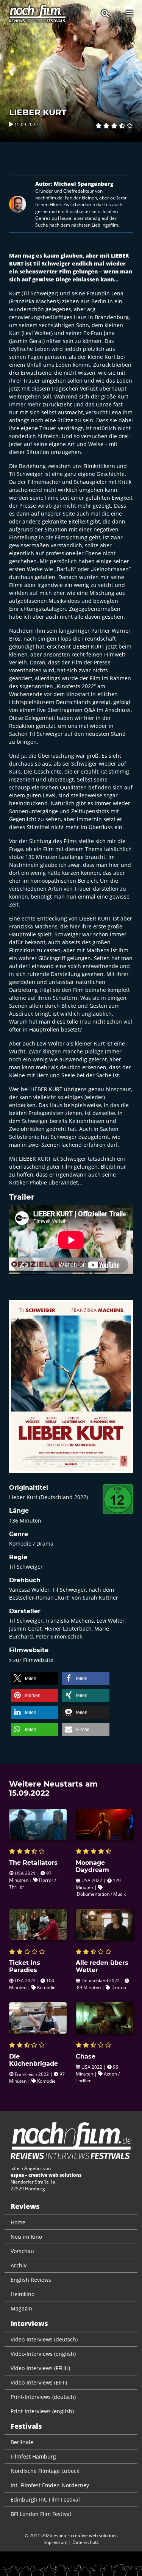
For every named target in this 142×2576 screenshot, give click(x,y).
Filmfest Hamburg (33, 2456)
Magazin (21, 2308)
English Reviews (31, 2280)
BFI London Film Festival (41, 2514)
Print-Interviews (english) (42, 2411)
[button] (35, 1678)
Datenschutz (86, 2542)
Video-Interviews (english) (43, 2354)
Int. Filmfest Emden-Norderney (50, 2485)
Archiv (19, 2265)
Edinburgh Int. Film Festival (45, 2500)
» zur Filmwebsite (31, 1660)
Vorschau (22, 2251)
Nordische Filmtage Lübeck (45, 2471)
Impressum (55, 2542)
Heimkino (23, 2294)
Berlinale (22, 2442)
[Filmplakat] (71, 1391)
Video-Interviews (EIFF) (39, 2382)
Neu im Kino (26, 2237)
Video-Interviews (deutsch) (44, 2339)
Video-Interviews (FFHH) (40, 2368)
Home (18, 2222)
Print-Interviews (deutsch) (43, 2397)
